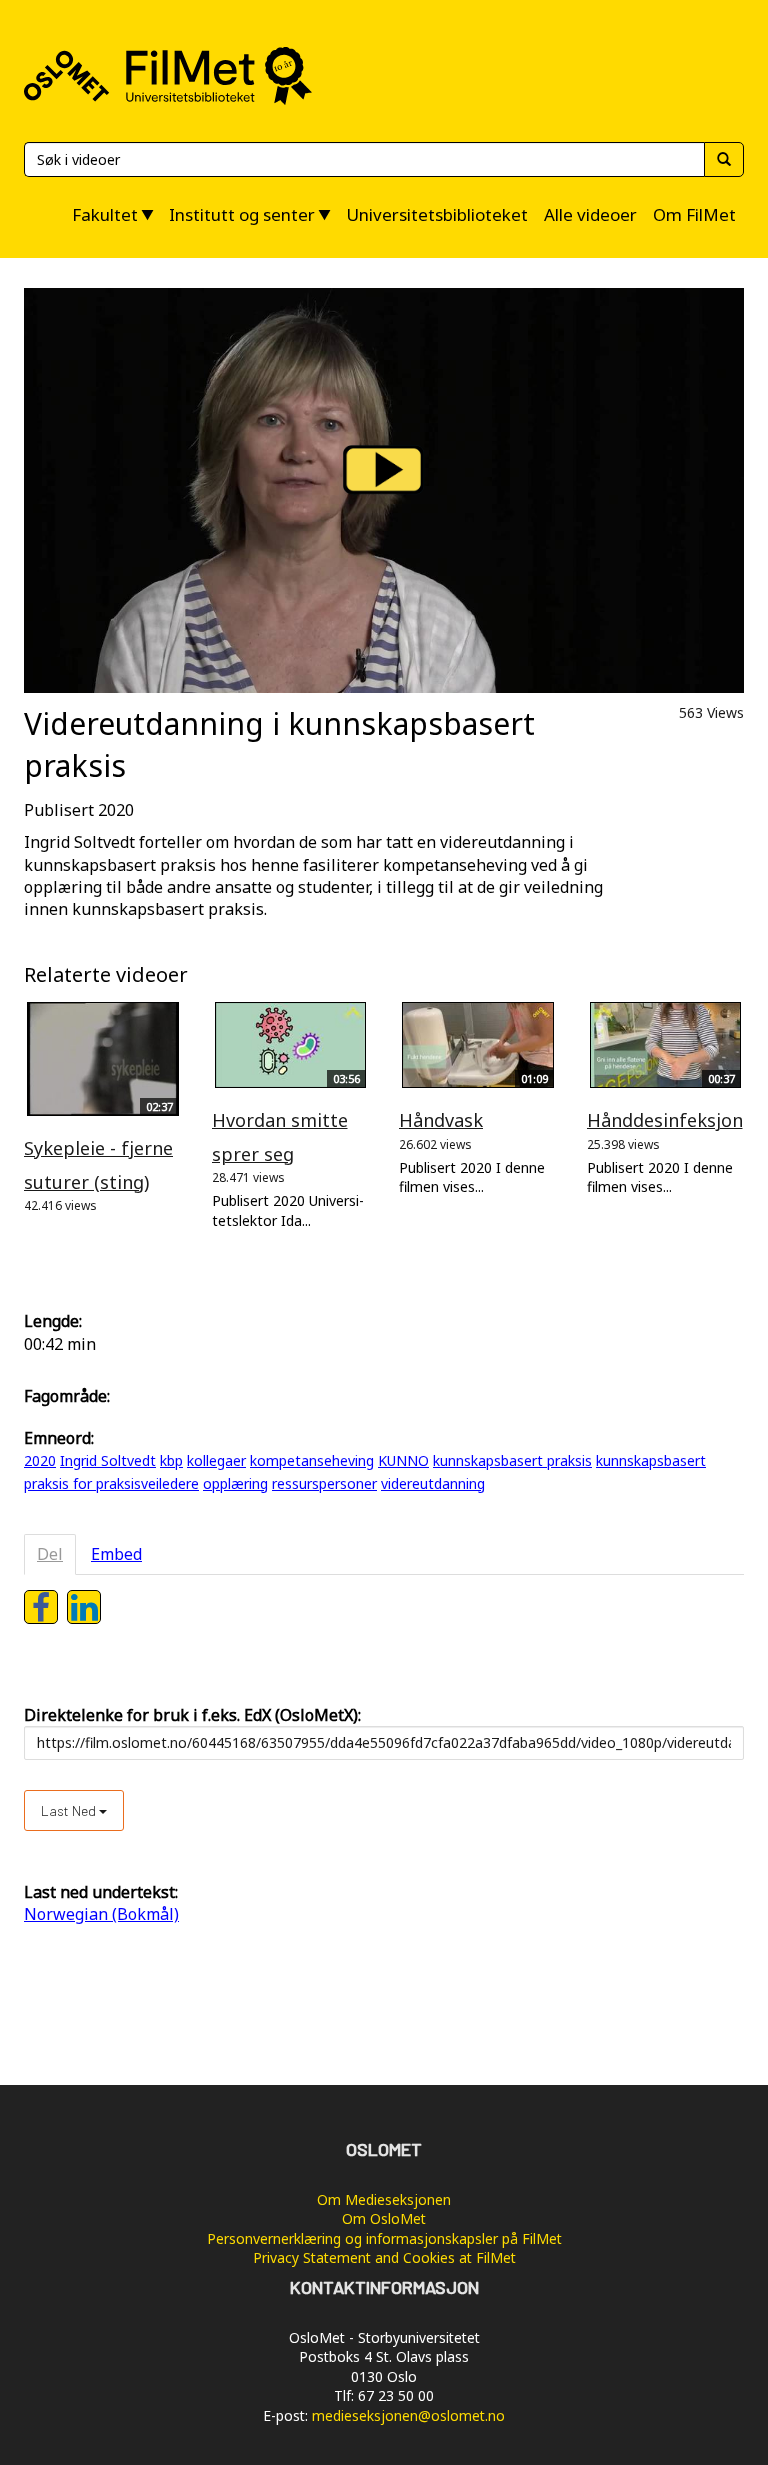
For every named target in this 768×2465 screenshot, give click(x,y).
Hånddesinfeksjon (665, 1120)
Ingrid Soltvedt (108, 1460)
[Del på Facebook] (41, 1607)
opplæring (235, 1483)
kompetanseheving (312, 1460)
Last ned (70, 1810)
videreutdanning (433, 1483)
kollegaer (216, 1460)
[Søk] (724, 159)
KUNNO (403, 1460)
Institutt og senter (242, 214)
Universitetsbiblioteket (437, 214)
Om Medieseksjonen (384, 2199)
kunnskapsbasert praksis (512, 1460)
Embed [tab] (116, 1554)
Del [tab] (50, 1554)
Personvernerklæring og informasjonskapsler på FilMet (384, 2238)
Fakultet (105, 214)
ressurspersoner (324, 1483)
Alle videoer (590, 214)
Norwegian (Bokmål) (101, 1914)
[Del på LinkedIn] (84, 1607)
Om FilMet (694, 214)
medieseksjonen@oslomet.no (408, 2415)
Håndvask (441, 1120)
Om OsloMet (384, 2218)
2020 (40, 1460)
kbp (171, 1460)
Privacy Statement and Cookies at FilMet (384, 2257)
